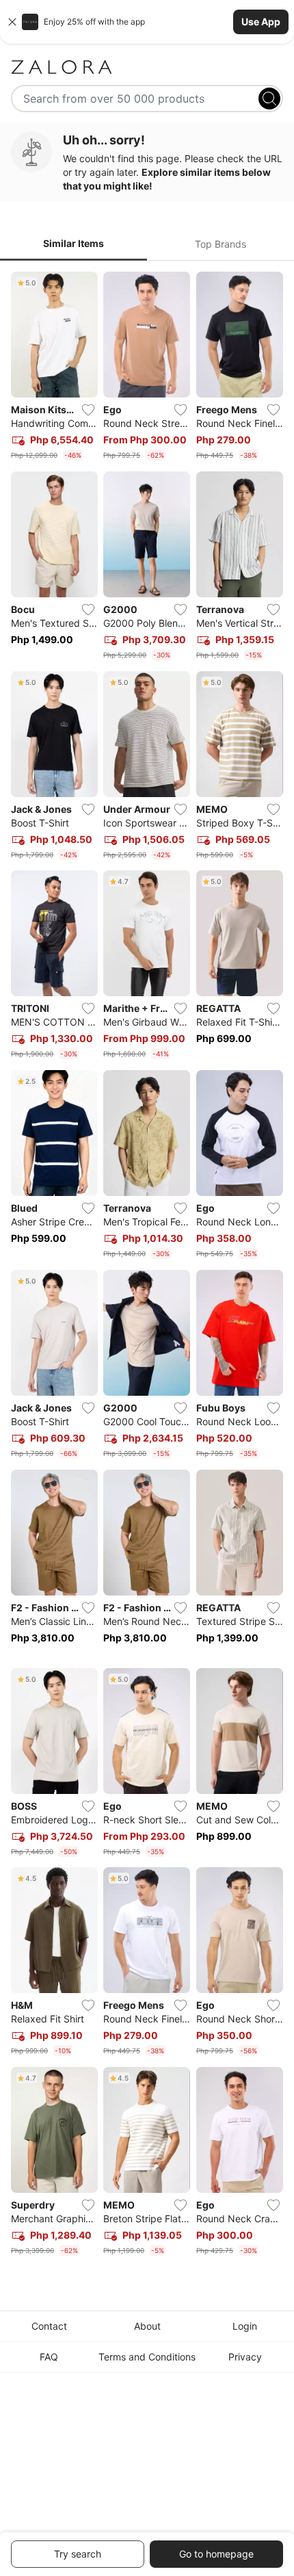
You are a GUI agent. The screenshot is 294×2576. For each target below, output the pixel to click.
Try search (78, 2554)
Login (245, 2326)
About (147, 2326)
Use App (261, 22)
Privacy (245, 2357)
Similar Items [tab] (73, 243)
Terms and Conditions (147, 2357)
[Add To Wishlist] (88, 410)
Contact (49, 2326)
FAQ (49, 2357)
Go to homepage (216, 2554)
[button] (147, 22)
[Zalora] (147, 67)
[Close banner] (12, 22)
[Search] (269, 99)
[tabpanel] (147, 1266)
